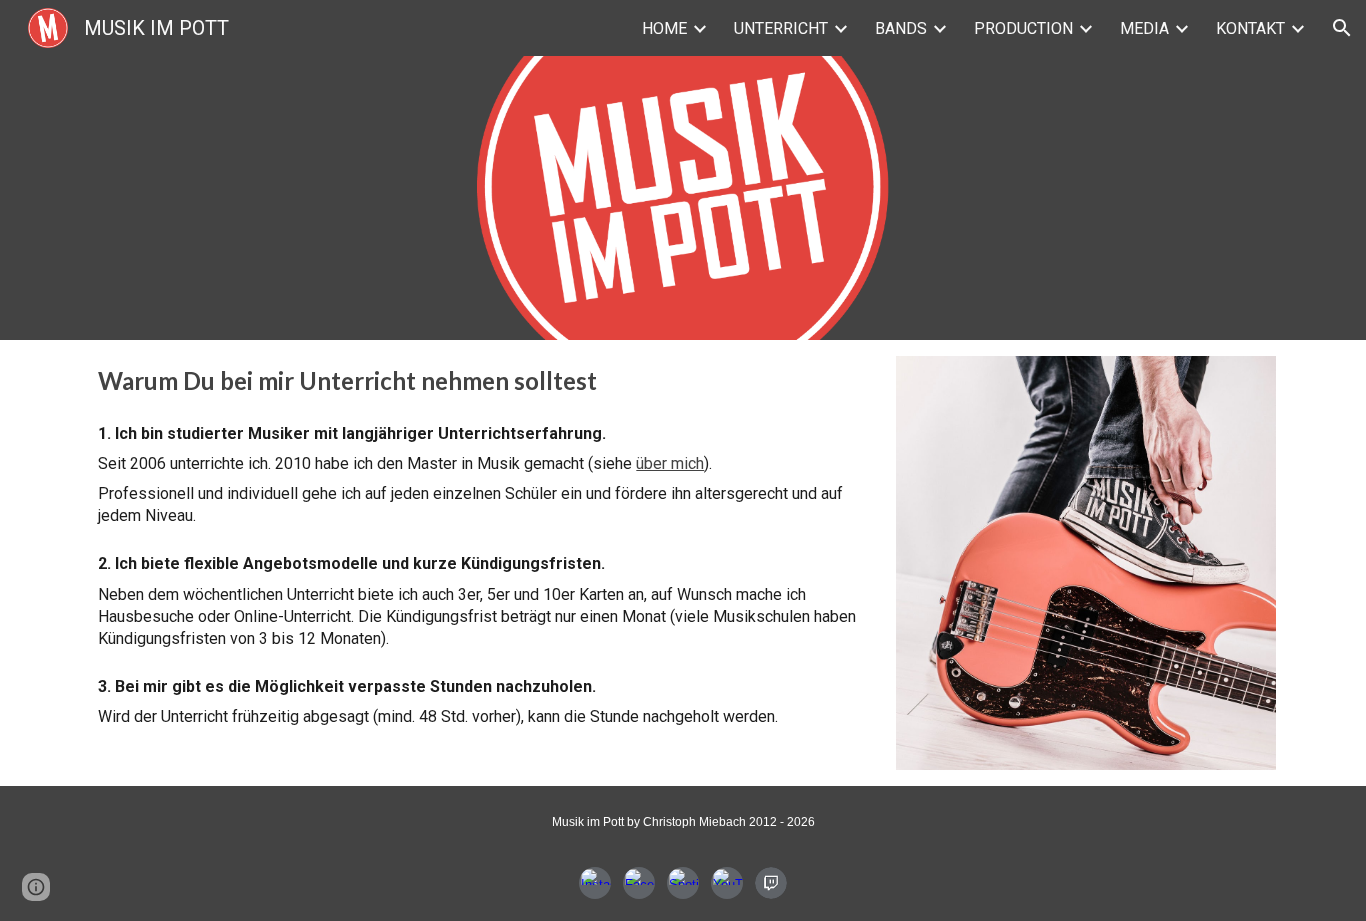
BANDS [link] (901, 28)
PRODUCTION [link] (1023, 28)
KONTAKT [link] (1250, 28)
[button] (1342, 28)
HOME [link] (664, 28)
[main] (481, 546)
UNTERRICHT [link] (781, 28)
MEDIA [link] (1144, 28)
